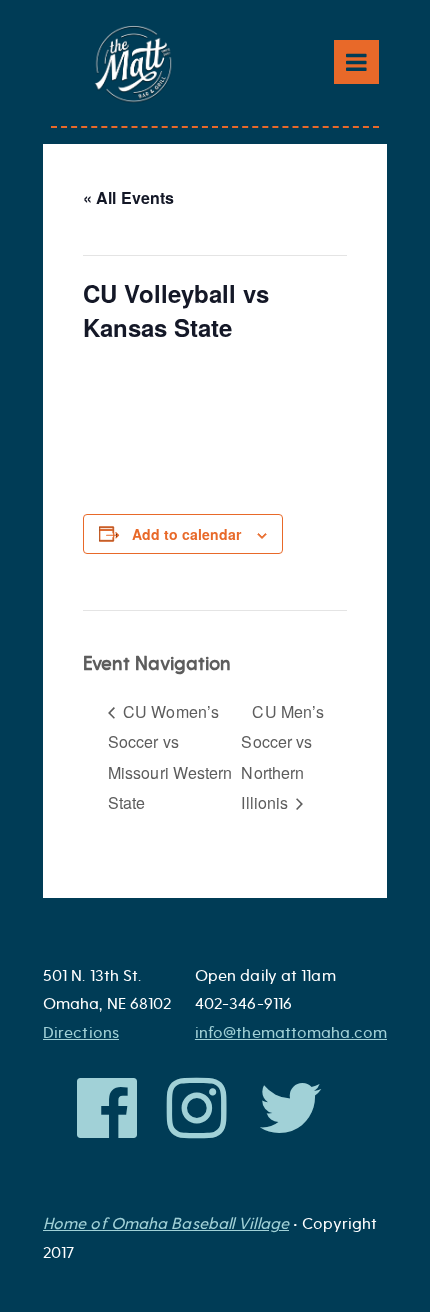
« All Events (128, 197)
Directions (81, 1033)
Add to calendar (186, 534)
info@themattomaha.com (291, 1033)
